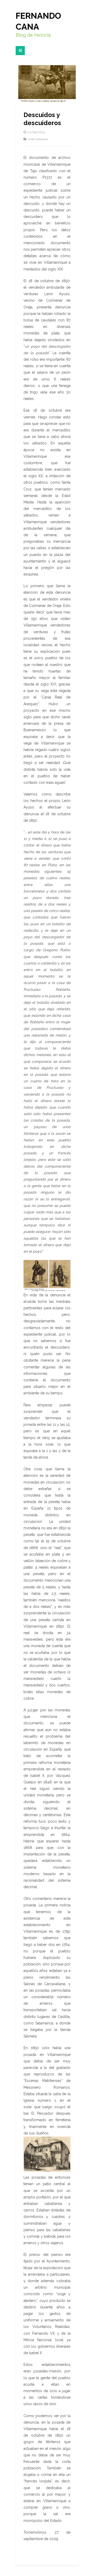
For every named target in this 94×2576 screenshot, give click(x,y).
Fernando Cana (38, 21)
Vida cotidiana (38, 139)
